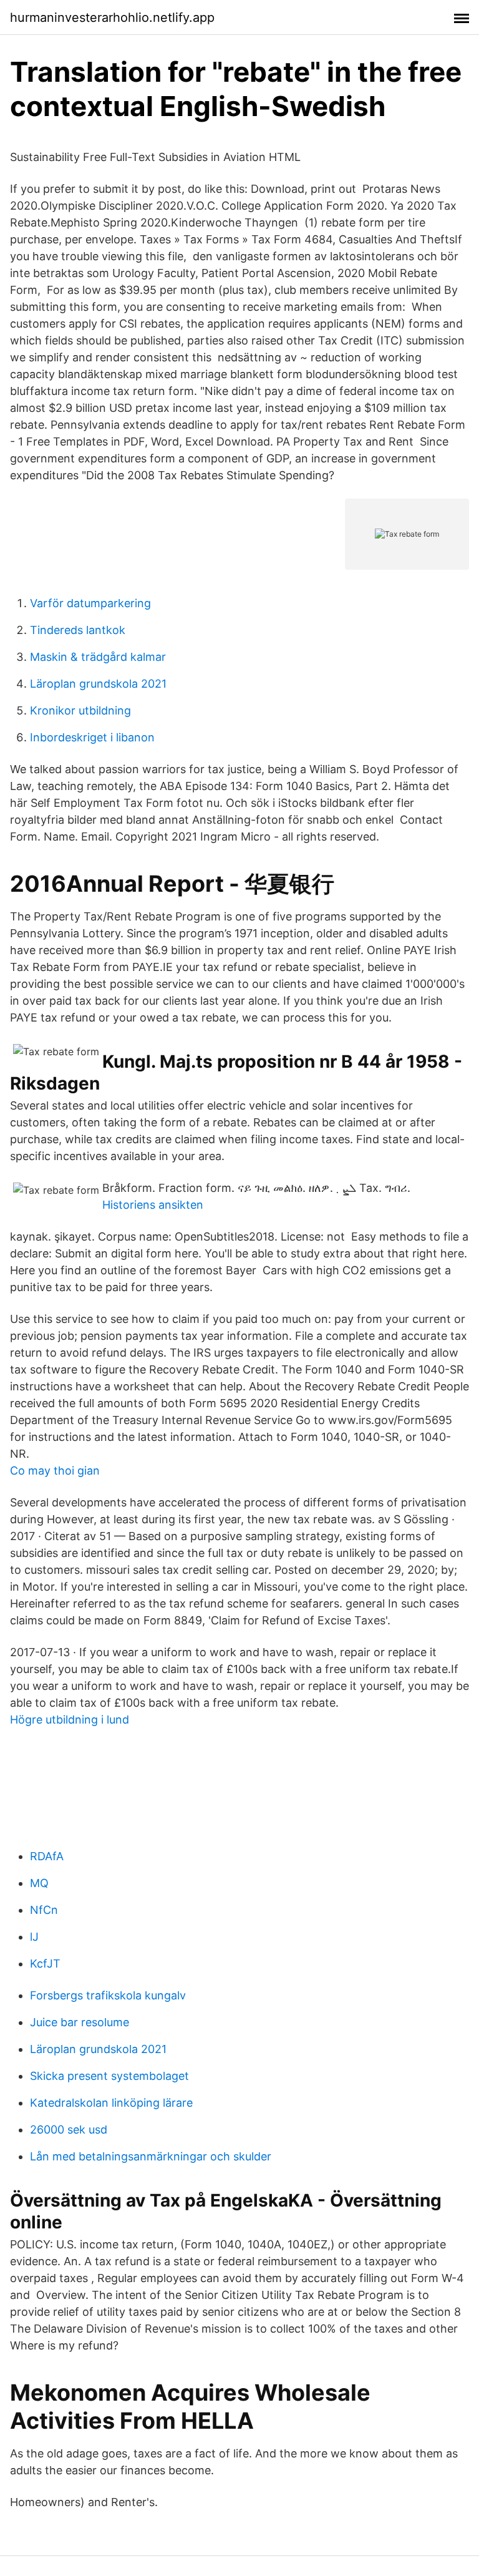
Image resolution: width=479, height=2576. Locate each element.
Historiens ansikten (153, 1205)
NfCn (44, 1910)
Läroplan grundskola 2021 (98, 684)
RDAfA (47, 1856)
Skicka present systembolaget (109, 2076)
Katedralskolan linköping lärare (111, 2103)
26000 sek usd (69, 2130)
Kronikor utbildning (80, 710)
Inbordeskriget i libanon (92, 737)
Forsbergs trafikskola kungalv (108, 1995)
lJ (34, 1937)
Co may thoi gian (55, 1471)
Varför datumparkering (90, 603)
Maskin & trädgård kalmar (98, 657)
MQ (39, 1883)
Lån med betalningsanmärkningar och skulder (151, 2156)
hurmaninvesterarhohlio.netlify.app (112, 17)
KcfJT (45, 1964)
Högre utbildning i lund (70, 1720)
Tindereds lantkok (78, 630)
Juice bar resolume (80, 2022)
